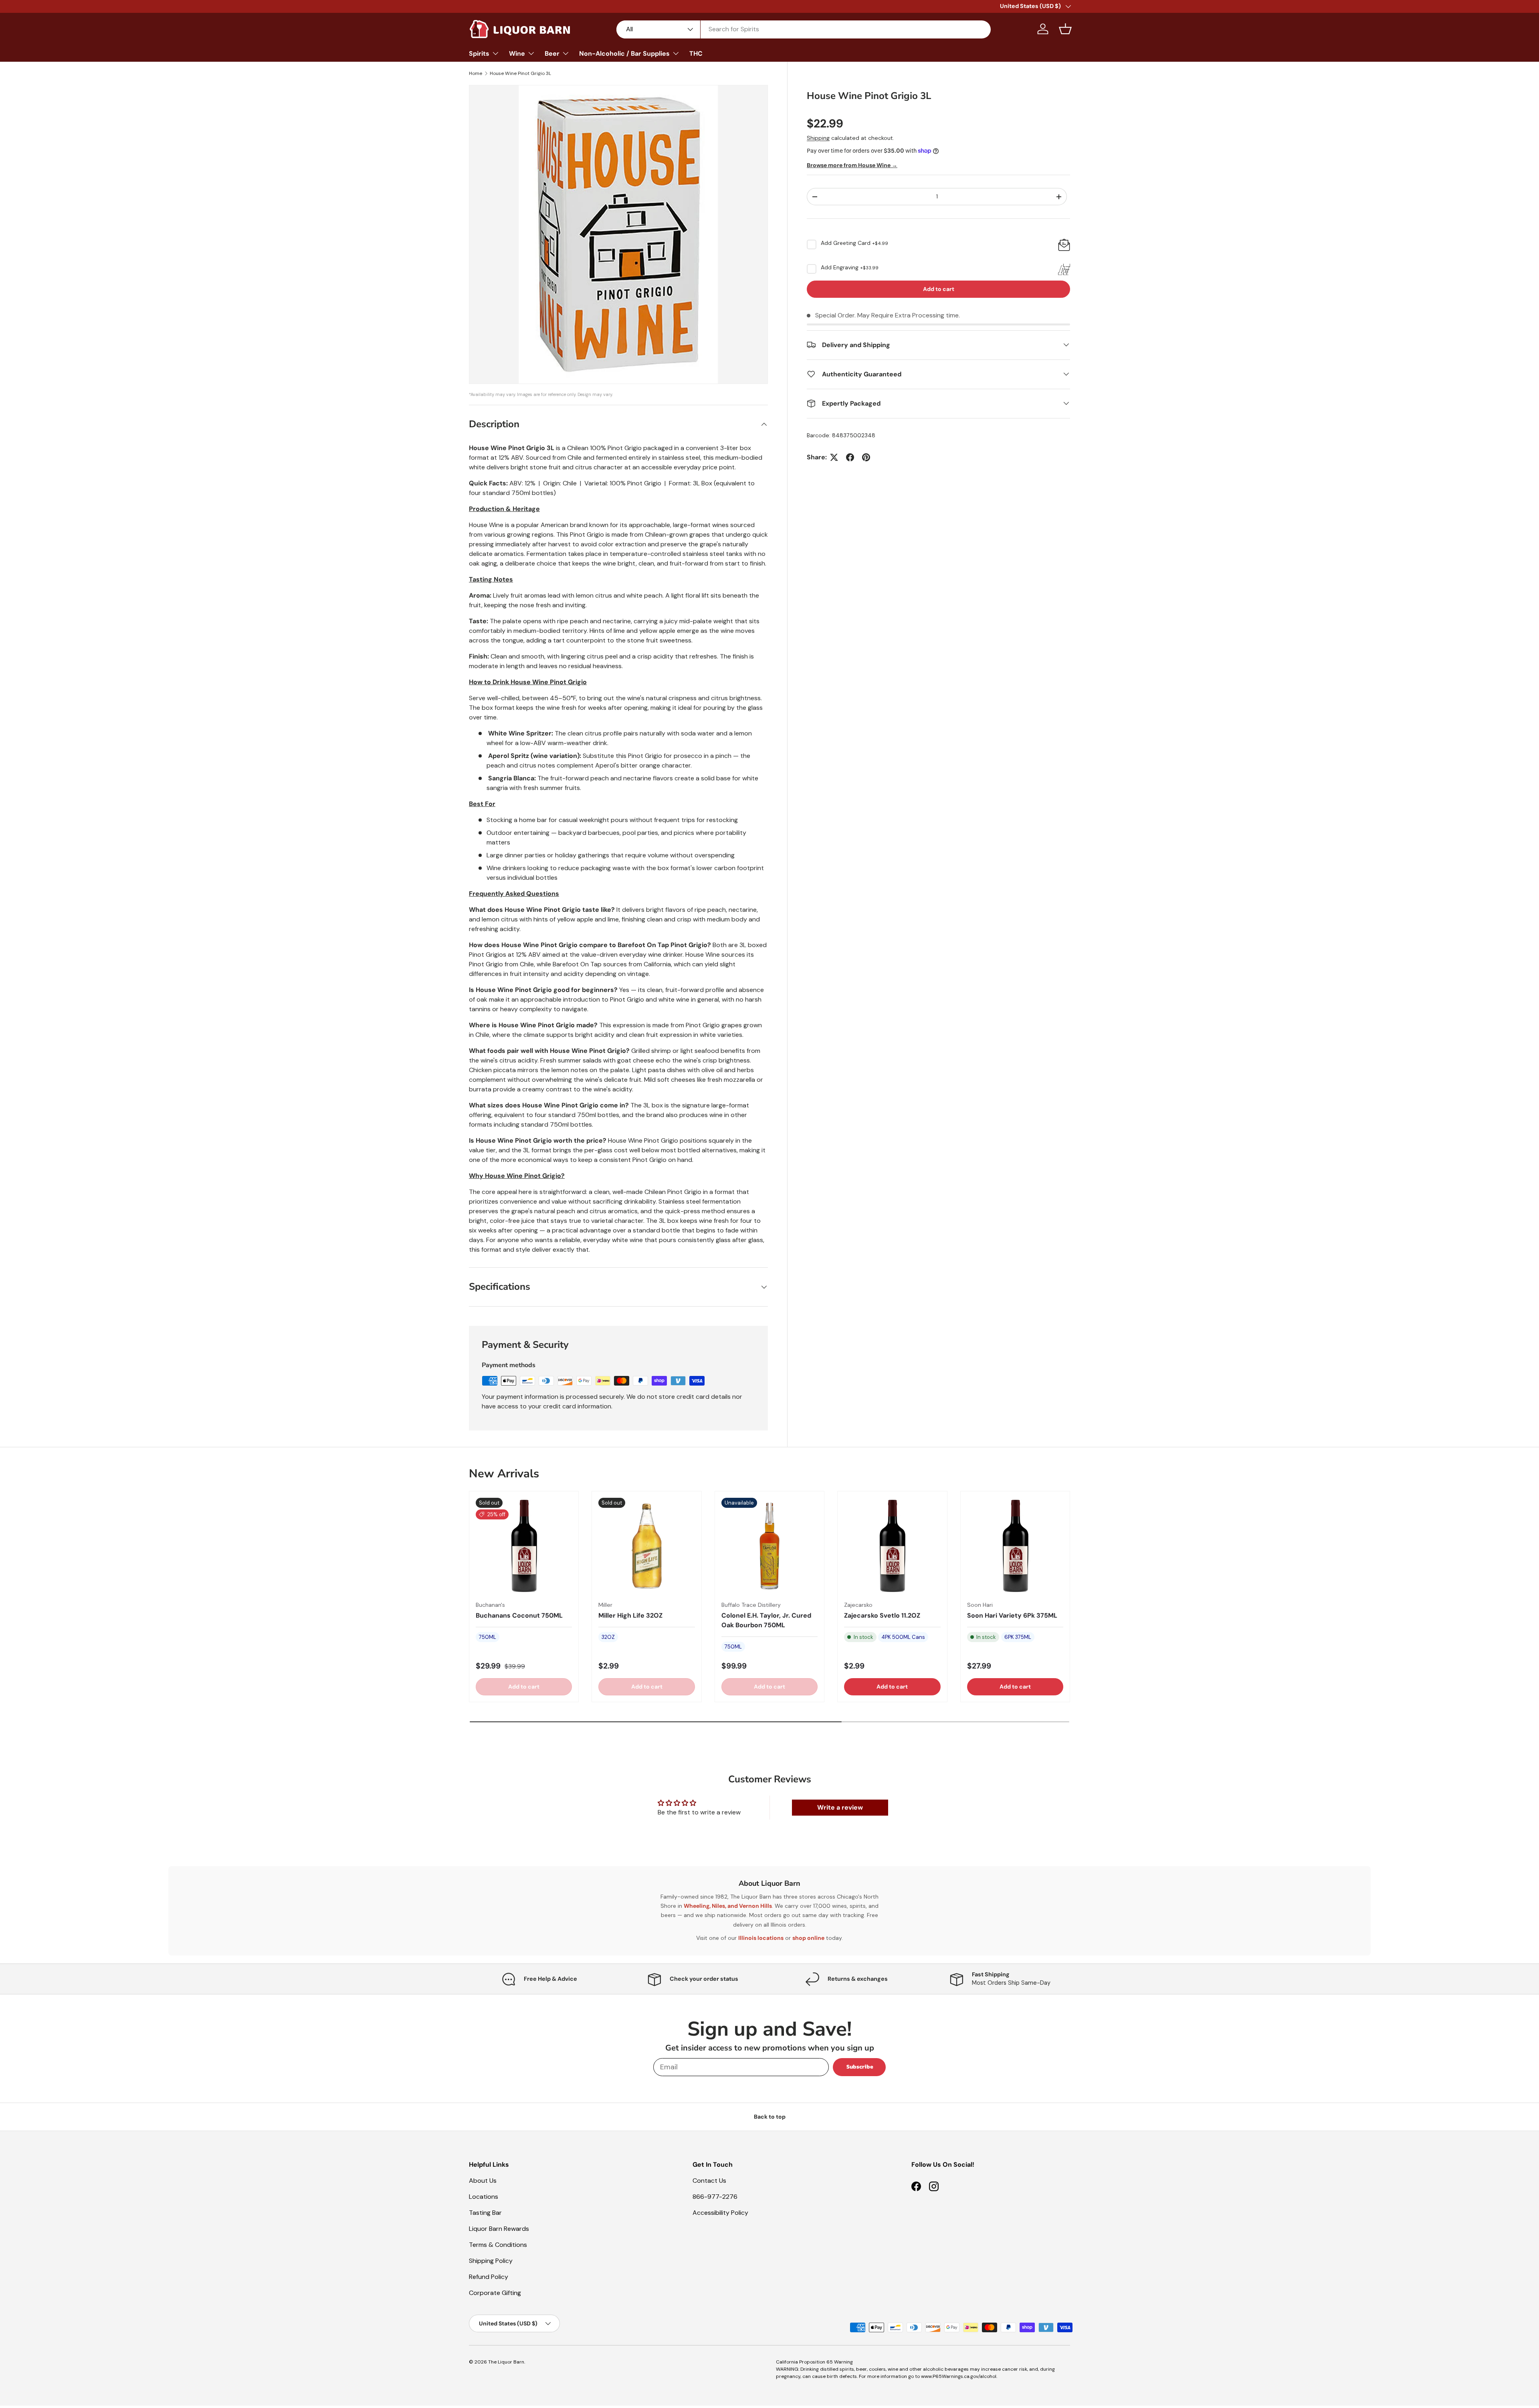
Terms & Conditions (498, 2245)
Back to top (770, 2117)
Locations (484, 2197)
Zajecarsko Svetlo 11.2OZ (882, 1615)
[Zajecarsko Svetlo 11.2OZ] (892, 1546)
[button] (1065, 29)
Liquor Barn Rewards (499, 2229)
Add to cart (939, 289)
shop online (808, 1938)
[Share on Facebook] (850, 457)
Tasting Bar (485, 2213)
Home (476, 73)
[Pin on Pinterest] (866, 457)
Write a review (840, 1807)
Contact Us (709, 2181)
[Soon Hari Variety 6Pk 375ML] (1015, 1546)
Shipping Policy (491, 2261)
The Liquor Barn (506, 2362)
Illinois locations (761, 1938)
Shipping (818, 138)
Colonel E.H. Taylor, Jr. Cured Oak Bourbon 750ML (766, 1620)
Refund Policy (489, 2277)
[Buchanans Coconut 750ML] (524, 1546)
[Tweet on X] (834, 457)
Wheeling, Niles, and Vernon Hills (728, 1906)
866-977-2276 (715, 2197)
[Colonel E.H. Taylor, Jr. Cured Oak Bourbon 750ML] (769, 1546)
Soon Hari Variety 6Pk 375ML (1012, 1615)
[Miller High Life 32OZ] (646, 1546)
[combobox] (804, 29)
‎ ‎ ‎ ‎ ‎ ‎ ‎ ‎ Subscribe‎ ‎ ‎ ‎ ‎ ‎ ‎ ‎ (859, 2067)
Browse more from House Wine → (852, 165)
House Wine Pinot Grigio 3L (520, 73)
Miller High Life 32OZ (630, 1615)
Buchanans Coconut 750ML (519, 1615)
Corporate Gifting (495, 2293)
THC (696, 54)
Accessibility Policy (720, 2213)
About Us (483, 2181)
